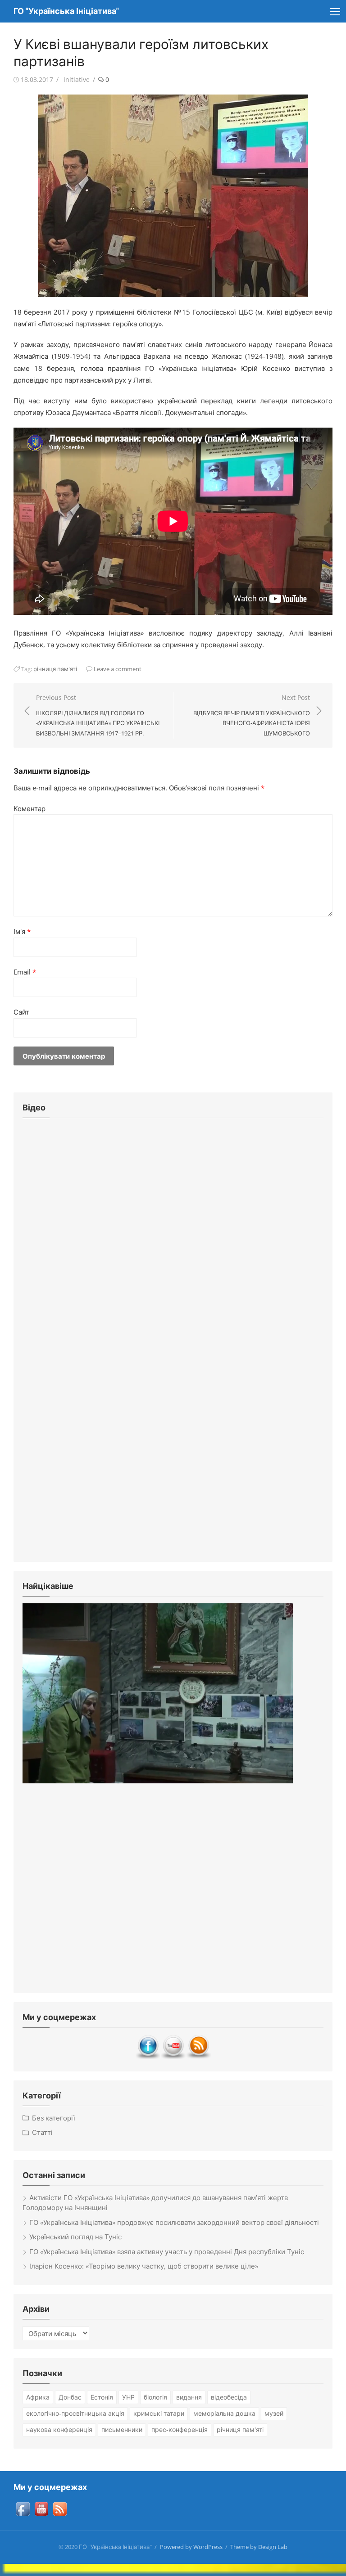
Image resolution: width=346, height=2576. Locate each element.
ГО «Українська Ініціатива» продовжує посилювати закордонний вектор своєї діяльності (174, 2222)
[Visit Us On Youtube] (173, 2057)
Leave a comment (118, 669)
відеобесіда (229, 2397)
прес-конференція (180, 2429)
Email (25, 972)
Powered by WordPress (191, 2547)
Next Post (252, 715)
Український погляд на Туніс (75, 2237)
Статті (42, 2132)
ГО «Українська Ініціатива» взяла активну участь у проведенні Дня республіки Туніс (167, 2251)
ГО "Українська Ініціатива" (66, 11)
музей (274, 2413)
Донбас (70, 2397)
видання (189, 2397)
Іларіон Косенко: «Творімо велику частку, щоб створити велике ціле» (144, 2266)
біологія (155, 2397)
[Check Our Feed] (198, 2057)
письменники (122, 2429)
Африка (38, 2397)
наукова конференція (59, 2429)
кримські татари (159, 2413)
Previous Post (98, 715)
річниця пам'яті (55, 669)
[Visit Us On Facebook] (148, 2057)
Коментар (30, 808)
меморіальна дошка (224, 2413)
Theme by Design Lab (259, 2547)
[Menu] (335, 11)
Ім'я (22, 931)
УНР (128, 2397)
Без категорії (54, 2118)
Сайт (21, 1012)
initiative (77, 79)
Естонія (102, 2397)
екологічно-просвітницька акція (75, 2413)
